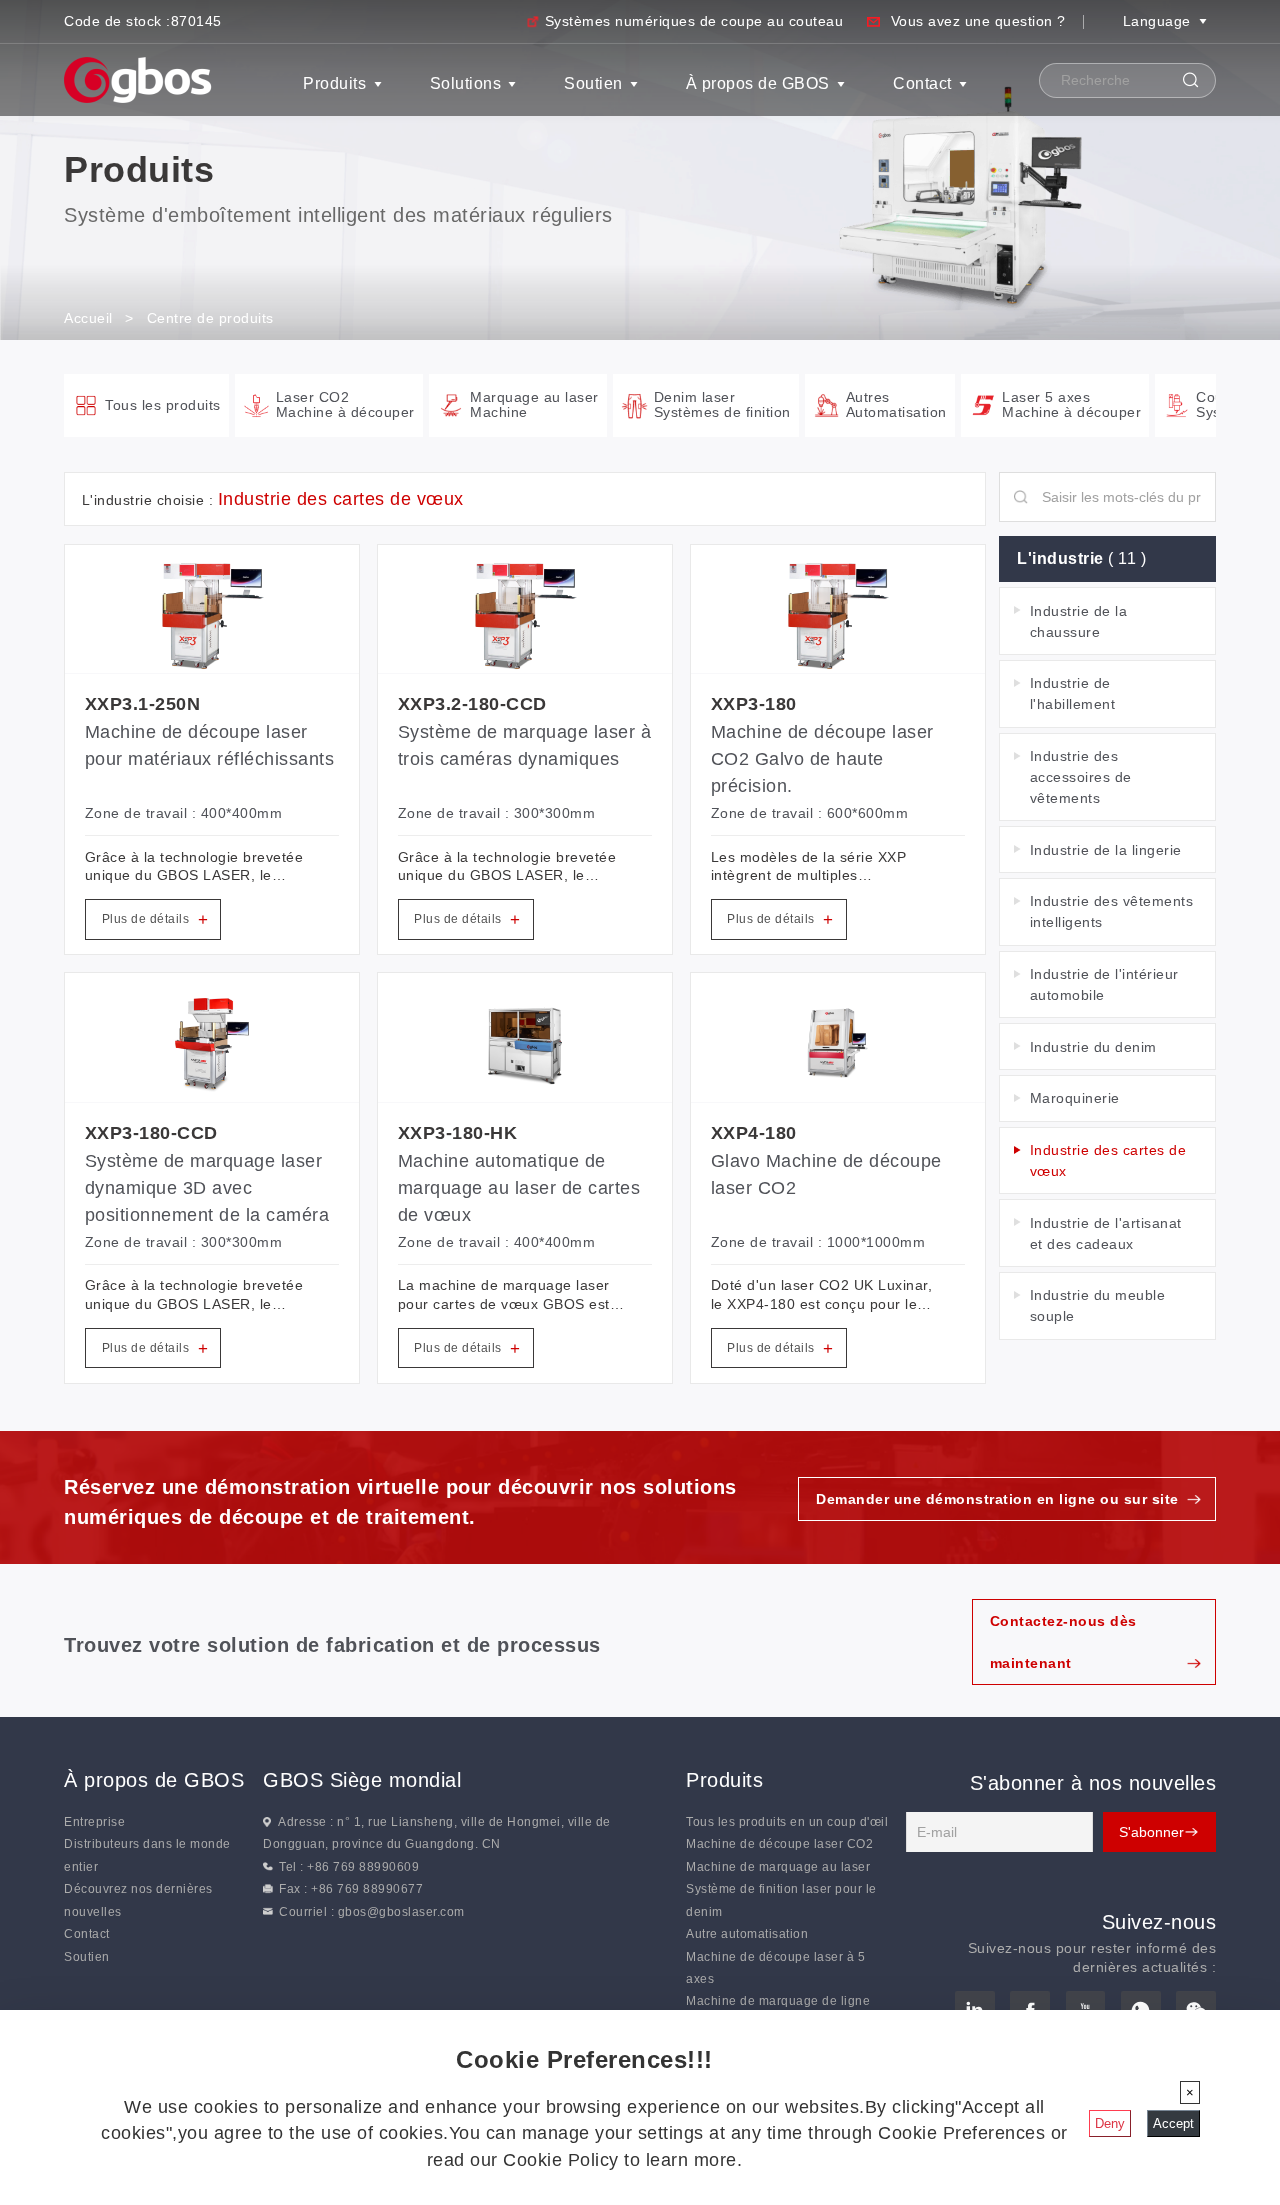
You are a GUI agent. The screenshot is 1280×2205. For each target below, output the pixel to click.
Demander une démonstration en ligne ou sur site (997, 1499)
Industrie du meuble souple (1098, 1305)
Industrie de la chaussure (1079, 621)
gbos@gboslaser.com (401, 1912)
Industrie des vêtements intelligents (1112, 911)
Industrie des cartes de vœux (1108, 1160)
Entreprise (94, 1822)
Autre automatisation (747, 1934)
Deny (1110, 2123)
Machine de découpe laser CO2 (779, 1844)
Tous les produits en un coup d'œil (787, 1822)
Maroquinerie (1075, 1098)
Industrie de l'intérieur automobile (1104, 984)
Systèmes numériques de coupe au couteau (694, 21)
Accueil (88, 318)
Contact (922, 83)
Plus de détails (155, 919)
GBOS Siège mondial (362, 1780)
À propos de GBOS (758, 83)
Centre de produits (210, 318)
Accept (1173, 2123)
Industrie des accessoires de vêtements (1081, 777)
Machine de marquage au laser (778, 1867)
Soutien (593, 83)
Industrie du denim (1093, 1047)
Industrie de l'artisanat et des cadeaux (1106, 1233)
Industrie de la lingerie (1106, 850)
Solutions (466, 83)
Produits (334, 83)
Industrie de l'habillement (1073, 693)
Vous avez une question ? (978, 21)
